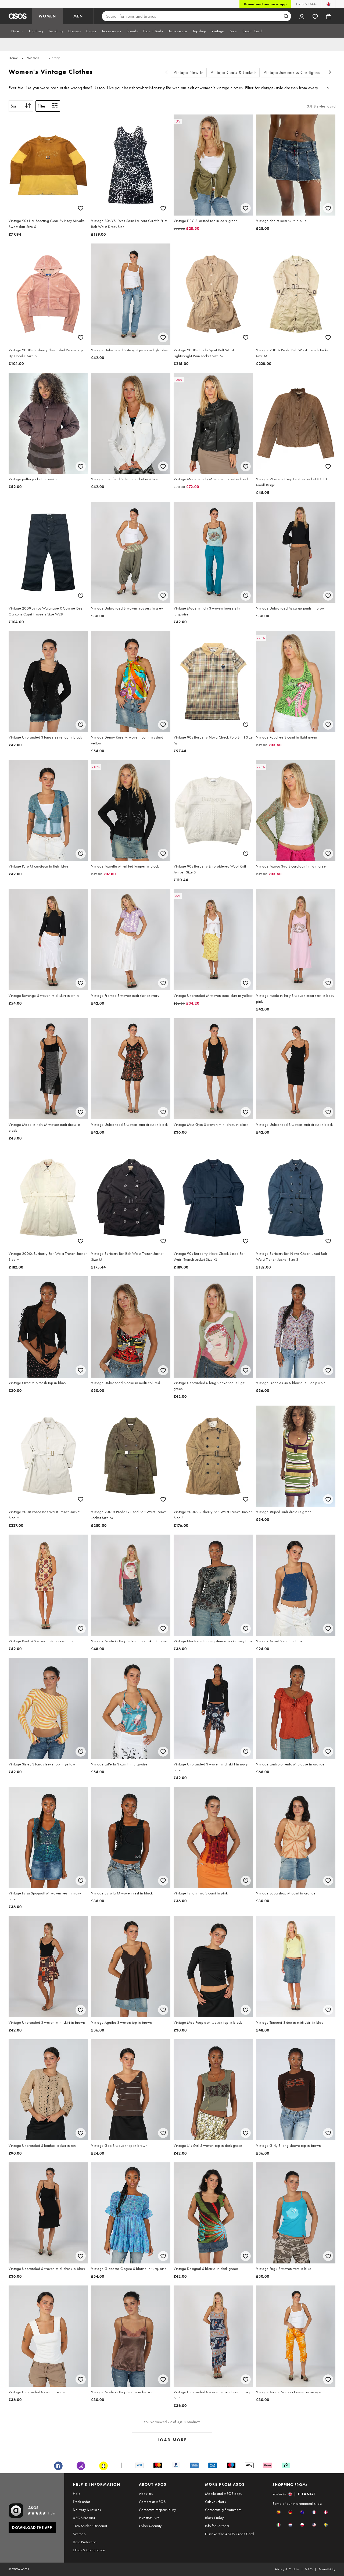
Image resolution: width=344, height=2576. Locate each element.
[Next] (330, 73)
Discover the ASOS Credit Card (230, 2534)
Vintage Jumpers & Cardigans (292, 72)
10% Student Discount (90, 2526)
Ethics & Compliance (89, 2550)
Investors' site (149, 2518)
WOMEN (47, 16)
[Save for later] (81, 208)
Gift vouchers (215, 2502)
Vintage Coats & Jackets (234, 72)
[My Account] (302, 16)
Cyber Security (150, 2526)
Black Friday (214, 2518)
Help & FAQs (306, 4)
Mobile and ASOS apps (223, 2493)
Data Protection (85, 2542)
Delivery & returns (87, 2510)
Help (77, 2493)
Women (33, 58)
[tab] (17, 31)
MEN (78, 16)
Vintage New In (189, 72)
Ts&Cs (309, 2569)
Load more (172, 2440)
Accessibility (327, 2569)
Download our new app (265, 4)
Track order (81, 2502)
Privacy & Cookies (287, 2569)
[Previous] (166, 73)
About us (146, 2493)
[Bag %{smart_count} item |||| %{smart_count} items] (329, 16)
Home (13, 58)
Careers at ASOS (152, 2502)
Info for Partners (217, 2526)
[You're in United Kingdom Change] (329, 4)
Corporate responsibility (157, 2510)
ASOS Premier (84, 2518)
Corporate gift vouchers (223, 2510)
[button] (279, 2512)
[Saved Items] (315, 16)
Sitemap (79, 2534)
